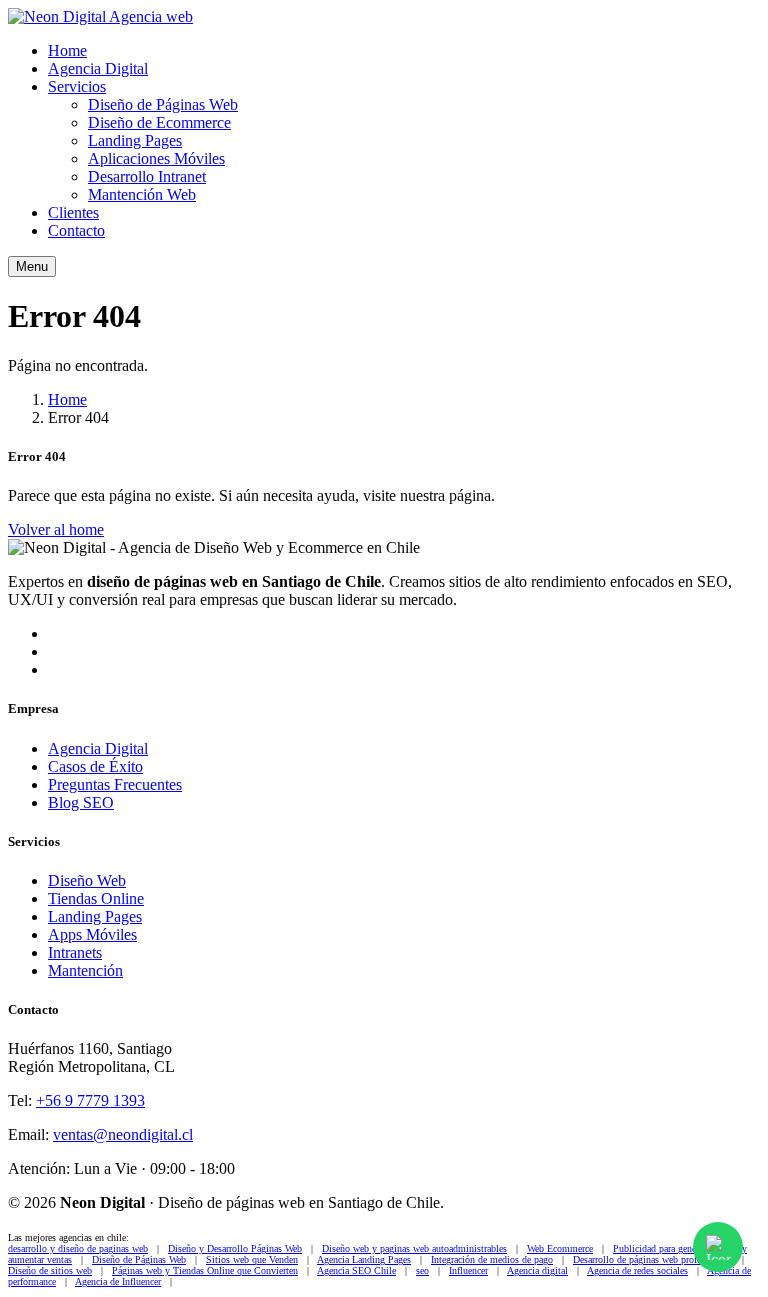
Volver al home (56, 529)
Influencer (468, 1270)
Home (67, 50)
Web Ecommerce (560, 1248)
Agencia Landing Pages (364, 1259)
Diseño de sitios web (50, 1270)
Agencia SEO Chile (356, 1270)
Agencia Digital (98, 68)
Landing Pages (135, 140)
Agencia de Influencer (118, 1281)
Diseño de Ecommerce (159, 122)
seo (422, 1270)
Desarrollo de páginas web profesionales (653, 1259)
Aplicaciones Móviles (156, 158)
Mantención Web (142, 194)
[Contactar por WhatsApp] (718, 1247)
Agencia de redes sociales (637, 1270)
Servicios (77, 86)
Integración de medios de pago (492, 1259)
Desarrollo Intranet (147, 176)
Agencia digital (537, 1270)
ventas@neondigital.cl (123, 1134)
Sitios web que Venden (252, 1259)
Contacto (76, 230)
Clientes (73, 212)
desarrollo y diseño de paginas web (78, 1248)
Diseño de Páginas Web (163, 104)
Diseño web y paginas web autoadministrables (414, 1248)
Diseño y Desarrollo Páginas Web (235, 1248)
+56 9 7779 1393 (90, 1100)
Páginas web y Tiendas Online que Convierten (205, 1270)
